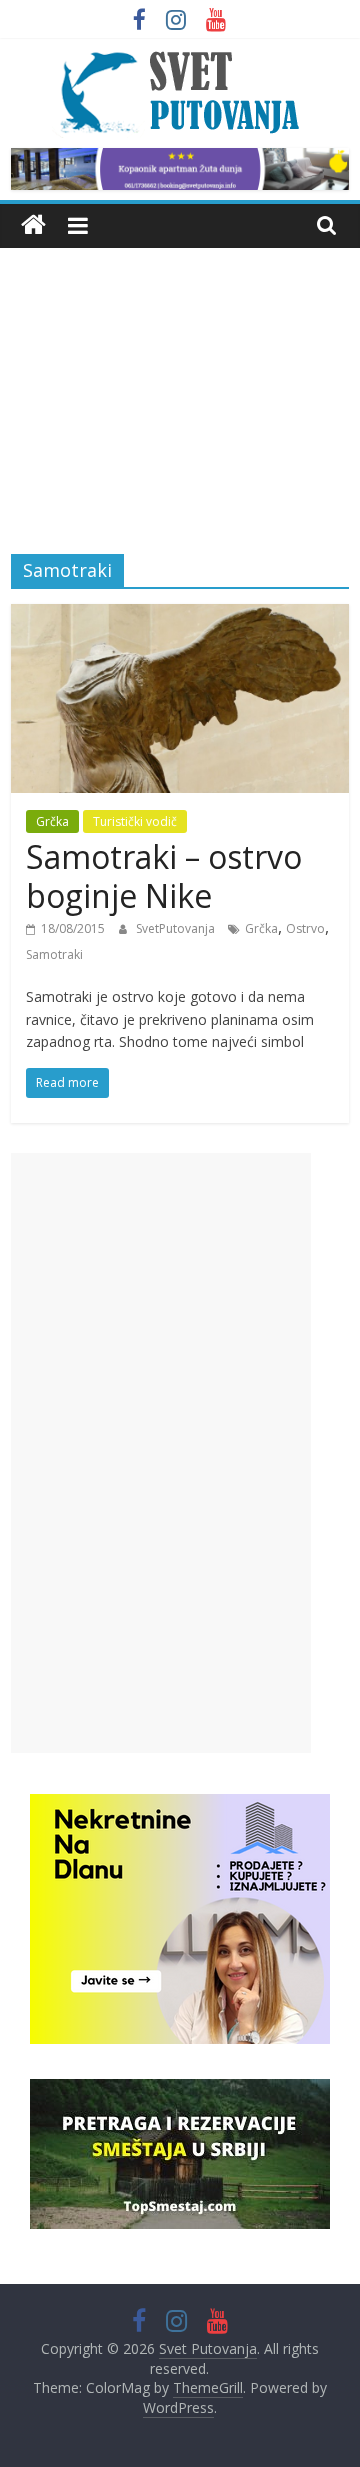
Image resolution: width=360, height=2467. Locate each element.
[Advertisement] (180, 386)
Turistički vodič (135, 821)
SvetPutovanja (177, 928)
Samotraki (54, 954)
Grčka (52, 821)
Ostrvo (305, 928)
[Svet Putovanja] (33, 225)
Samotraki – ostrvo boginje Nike (164, 875)
